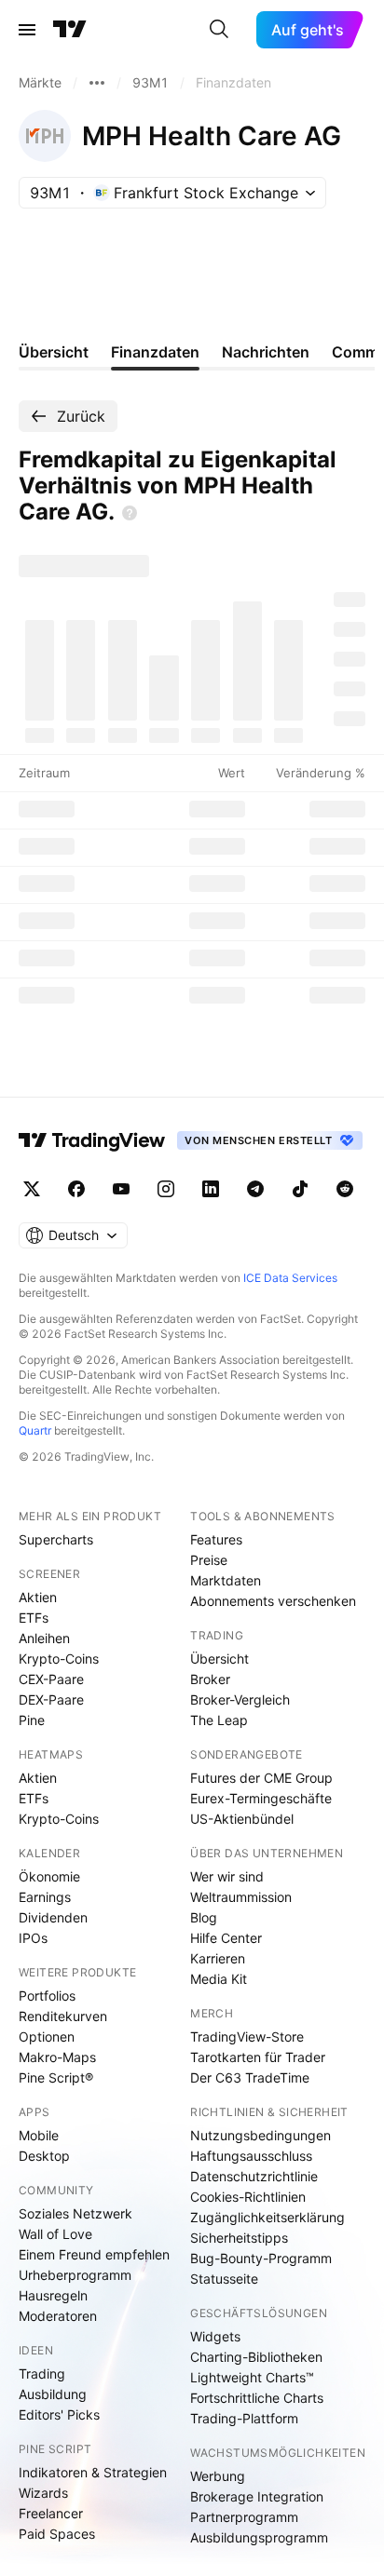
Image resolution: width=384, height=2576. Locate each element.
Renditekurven (63, 2016)
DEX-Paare (51, 1699)
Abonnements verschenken (273, 1601)
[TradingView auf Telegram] (255, 1189)
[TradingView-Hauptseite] (92, 1140)
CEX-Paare (51, 1679)
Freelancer (51, 2513)
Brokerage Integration (257, 2496)
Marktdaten (226, 1580)
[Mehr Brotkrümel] (97, 83)
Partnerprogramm (244, 2517)
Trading (42, 2374)
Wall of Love (55, 2234)
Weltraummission (241, 1897)
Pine (32, 1720)
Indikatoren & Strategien (93, 2472)
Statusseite (224, 2279)
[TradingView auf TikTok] (300, 1189)
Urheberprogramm (75, 2275)
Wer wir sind (227, 1876)
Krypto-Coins (59, 1659)
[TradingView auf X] (32, 1189)
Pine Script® (56, 2077)
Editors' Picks (59, 2414)
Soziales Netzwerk (75, 2213)
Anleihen (44, 1638)
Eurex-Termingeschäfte (261, 1798)
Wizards (43, 2493)
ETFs (34, 1618)
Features (216, 1539)
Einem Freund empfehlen (94, 2254)
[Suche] (219, 30)
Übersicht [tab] (54, 352)
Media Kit (219, 1979)
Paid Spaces (57, 2534)
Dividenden (53, 1917)
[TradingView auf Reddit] (345, 1189)
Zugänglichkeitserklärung (267, 2217)
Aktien (38, 1597)
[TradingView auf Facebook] (76, 1189)
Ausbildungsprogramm (259, 2537)
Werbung (218, 2476)
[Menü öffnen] (27, 30)
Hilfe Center (226, 1938)
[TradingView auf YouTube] (121, 1189)
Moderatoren (58, 2316)
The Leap (219, 1720)
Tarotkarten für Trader (258, 2057)
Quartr (35, 1430)
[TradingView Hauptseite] (70, 30)
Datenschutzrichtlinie (254, 2176)
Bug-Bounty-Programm (261, 2258)
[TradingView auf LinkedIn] (211, 1189)
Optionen (47, 2037)
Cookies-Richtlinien (248, 2197)
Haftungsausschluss (251, 2156)
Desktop (44, 2156)
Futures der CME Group (261, 1778)
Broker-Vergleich (240, 1699)
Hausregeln (53, 2295)
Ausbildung (53, 2394)
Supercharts (56, 1539)
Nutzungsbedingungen (261, 2135)
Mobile (39, 2135)
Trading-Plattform (244, 2418)
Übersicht (219, 1659)
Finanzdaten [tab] (155, 352)
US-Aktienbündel (242, 1819)
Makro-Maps (57, 2057)
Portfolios (47, 1996)
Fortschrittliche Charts (257, 2398)
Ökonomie (49, 1876)
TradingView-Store (247, 2037)
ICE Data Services (290, 1278)
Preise (209, 1560)
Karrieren (218, 1958)
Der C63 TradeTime (250, 2077)
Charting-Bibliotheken (256, 2357)
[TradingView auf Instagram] (166, 1189)
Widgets (215, 2336)
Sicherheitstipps (239, 2238)
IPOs (33, 1938)
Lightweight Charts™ (252, 2377)
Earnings (45, 1897)
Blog (204, 1917)
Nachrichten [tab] (266, 352)
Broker (210, 1679)
